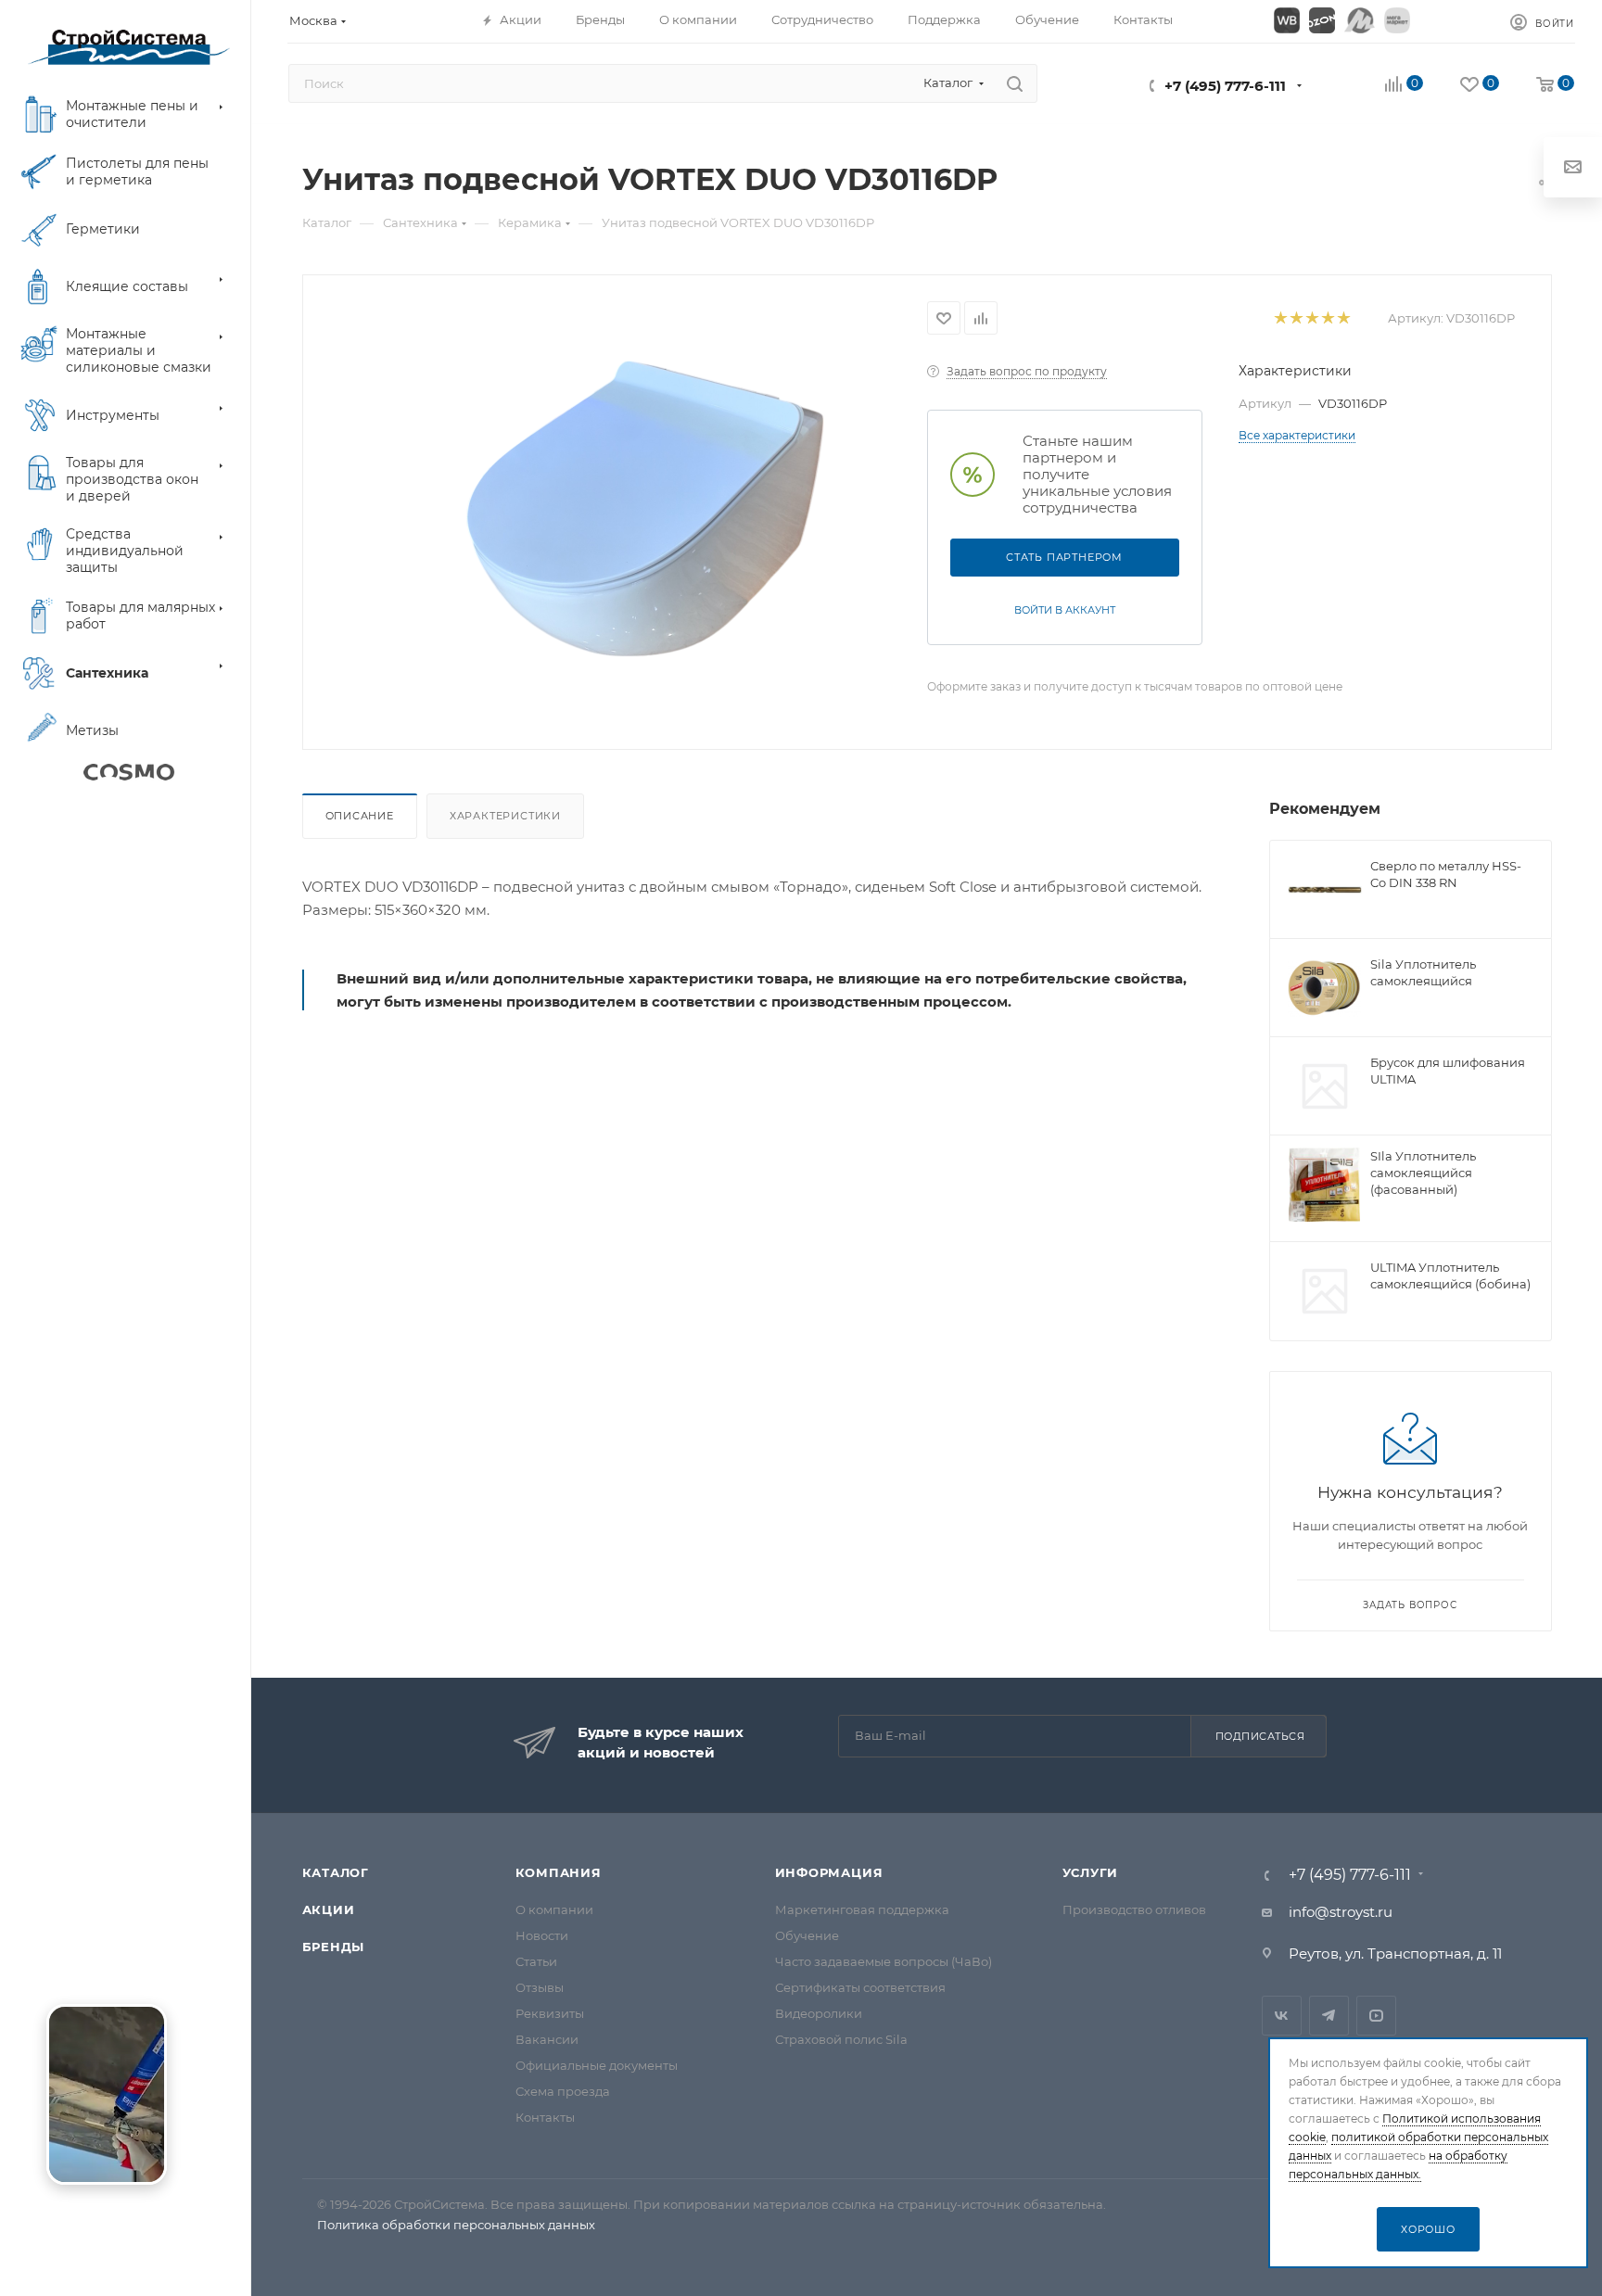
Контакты (545, 2117)
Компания (559, 1872)
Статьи (536, 1961)
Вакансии (547, 2039)
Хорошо (1428, 2229)
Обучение (807, 1935)
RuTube (1376, 2016)
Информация (829, 1872)
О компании (554, 1909)
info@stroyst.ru (1341, 1912)
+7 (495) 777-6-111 (1225, 86)
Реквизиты (550, 2013)
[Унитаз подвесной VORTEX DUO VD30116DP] (645, 509)
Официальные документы (597, 2065)
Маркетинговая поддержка (862, 1909)
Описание (360, 816)
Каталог (336, 1872)
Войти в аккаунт (1065, 610)
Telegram (1329, 2016)
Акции (329, 1909)
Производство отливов (1134, 1909)
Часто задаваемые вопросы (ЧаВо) (884, 1961)
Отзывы (540, 1987)
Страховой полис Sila (841, 2039)
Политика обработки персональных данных (456, 2225)
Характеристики (505, 816)
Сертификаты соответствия (860, 1987)
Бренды (334, 1947)
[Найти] (1015, 83)
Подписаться (1260, 1736)
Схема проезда (563, 2091)
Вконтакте (1282, 2016)
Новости (542, 1935)
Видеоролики (819, 2013)
